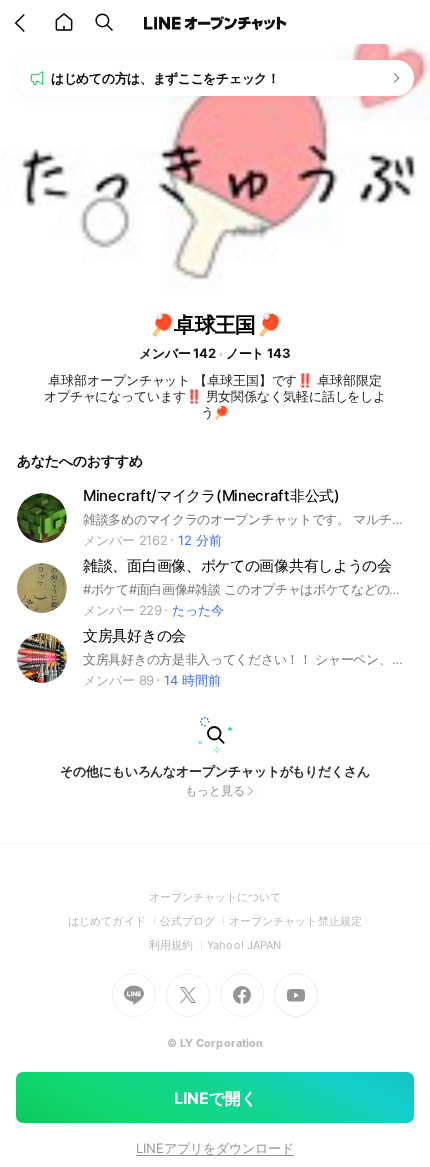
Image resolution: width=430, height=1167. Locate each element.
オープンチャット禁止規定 (295, 921)
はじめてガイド (113, 921)
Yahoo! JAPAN (244, 945)
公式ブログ (194, 921)
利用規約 (178, 945)
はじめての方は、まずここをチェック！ (165, 78)
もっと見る (215, 790)
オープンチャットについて (215, 897)
